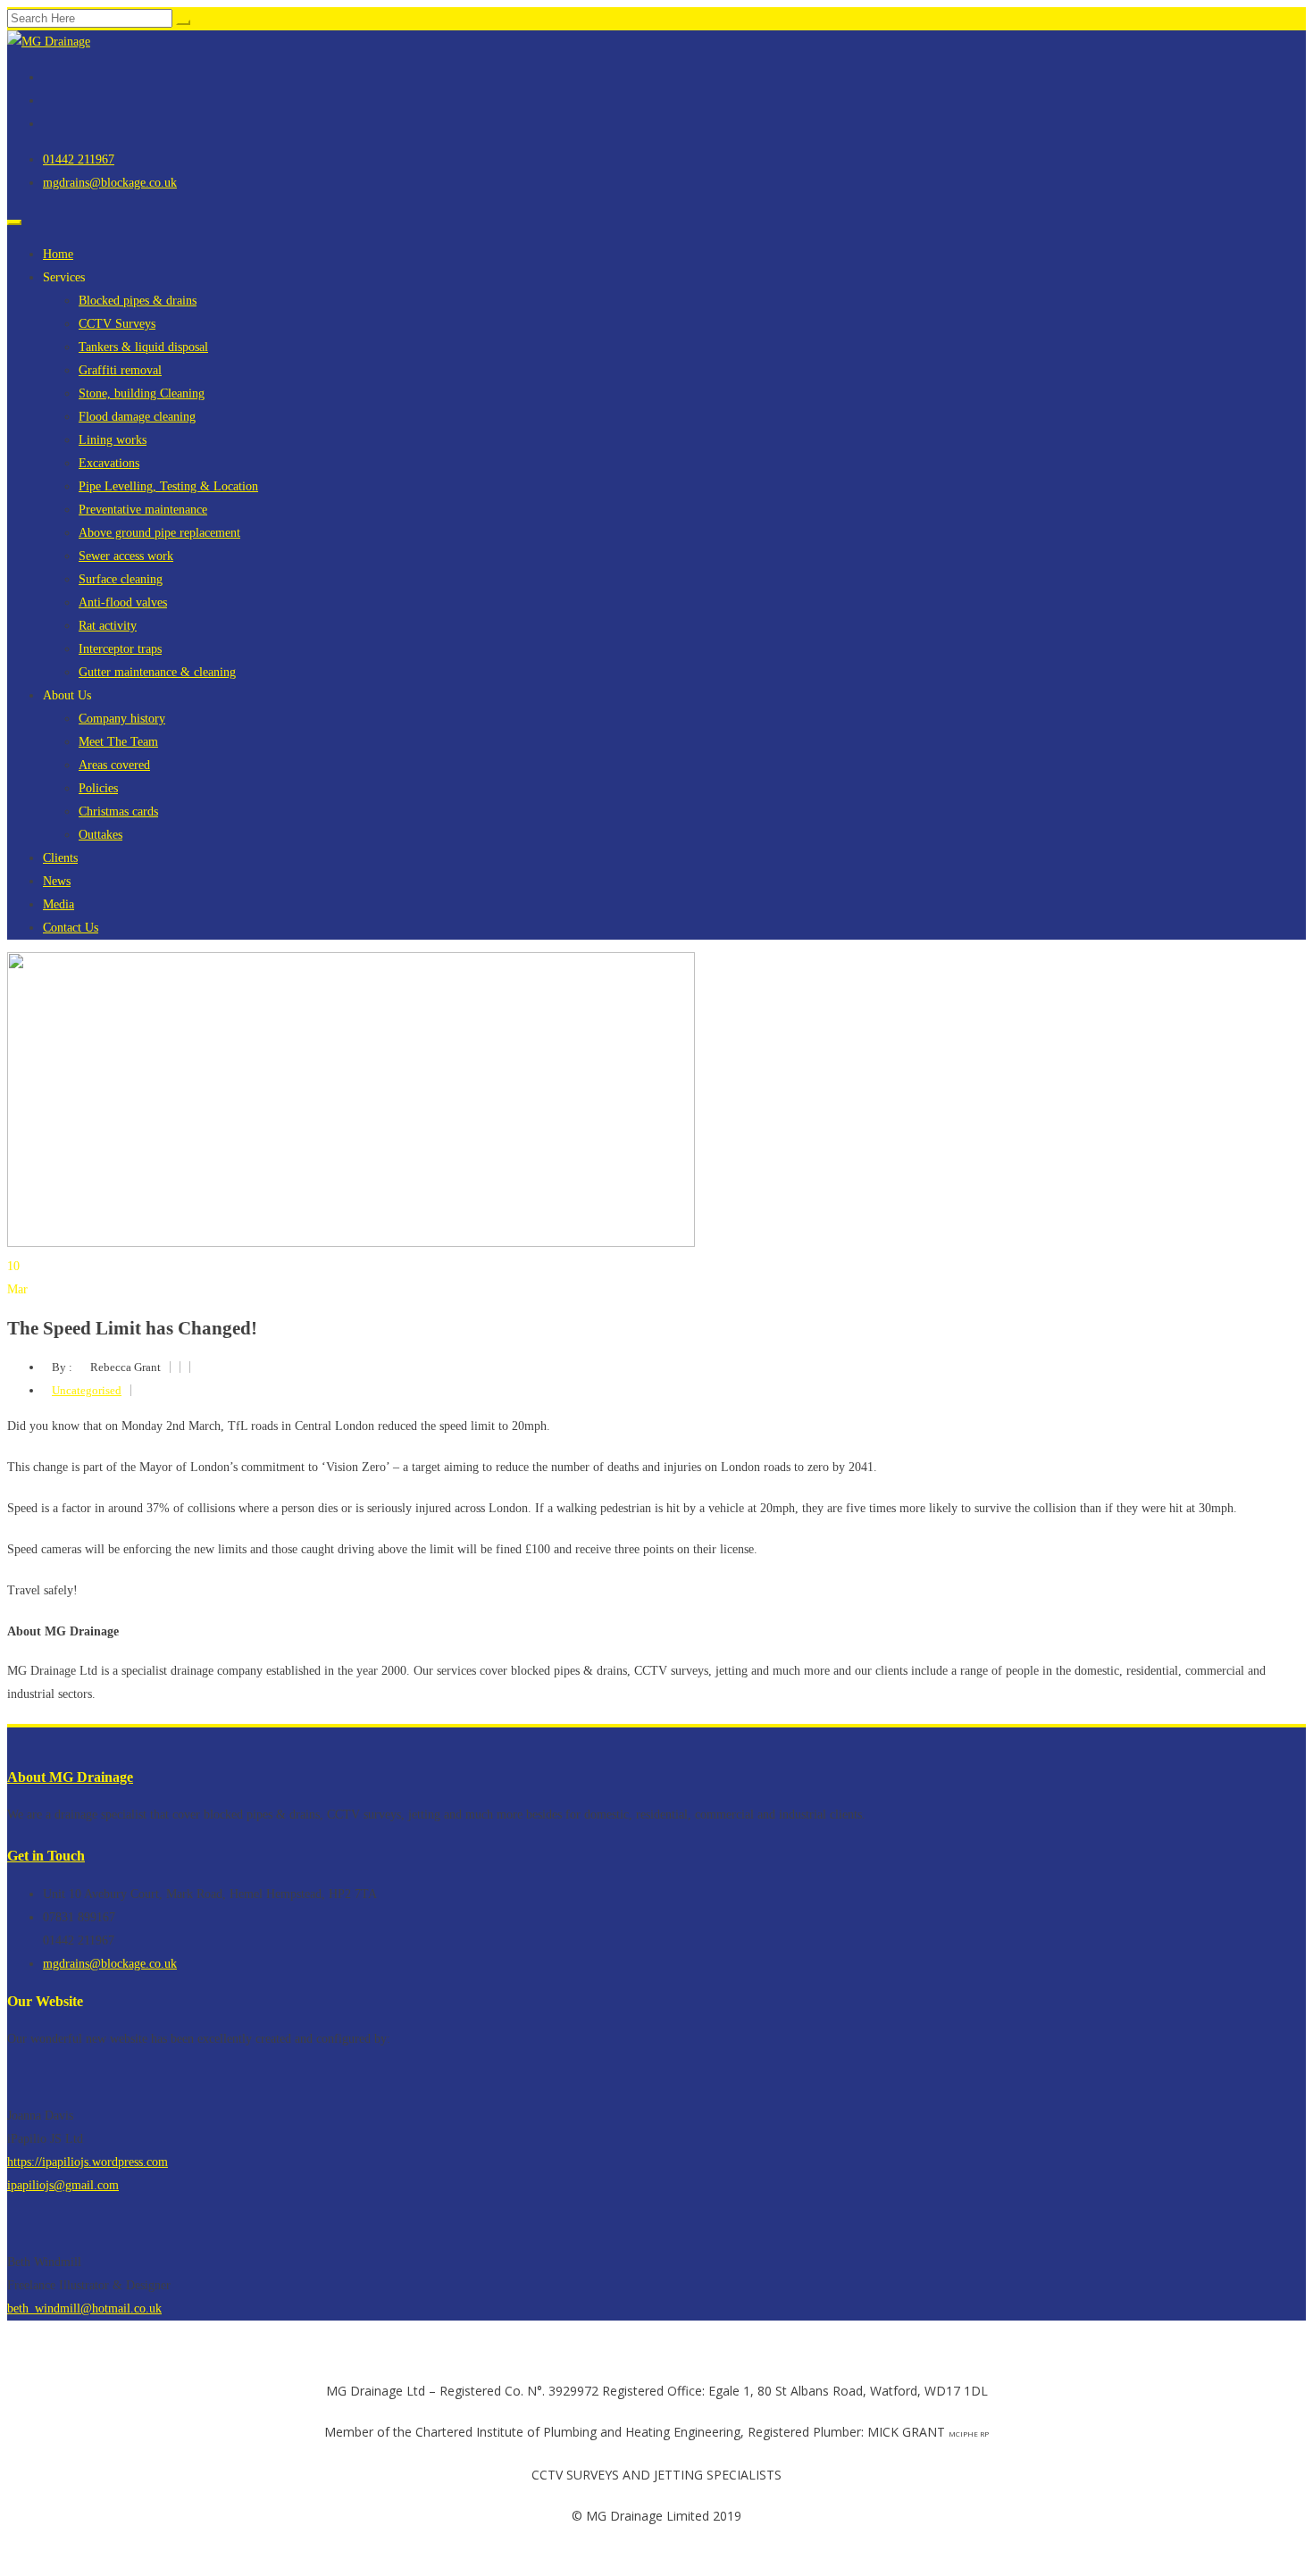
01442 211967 (79, 159)
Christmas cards (118, 811)
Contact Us (71, 928)
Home (58, 254)
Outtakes (100, 835)
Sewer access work (126, 556)
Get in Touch (46, 1856)
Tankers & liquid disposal (143, 347)
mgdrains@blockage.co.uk (110, 183)
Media (59, 904)
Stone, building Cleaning (142, 393)
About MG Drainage (70, 1777)
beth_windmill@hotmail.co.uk (84, 2308)
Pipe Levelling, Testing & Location (168, 486)
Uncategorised (87, 1390)
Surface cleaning (121, 579)
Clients (60, 858)
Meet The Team (118, 742)
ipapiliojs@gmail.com (63, 2185)
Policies (98, 788)
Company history (122, 719)
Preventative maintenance (143, 510)
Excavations (109, 463)
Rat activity (108, 626)
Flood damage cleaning (137, 417)
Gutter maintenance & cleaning (157, 672)
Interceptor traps (120, 649)
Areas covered (114, 765)
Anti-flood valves (123, 602)
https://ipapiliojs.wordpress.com (88, 2162)
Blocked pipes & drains (138, 301)
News (57, 881)
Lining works (113, 440)
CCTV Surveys (117, 324)
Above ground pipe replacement (159, 533)
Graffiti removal (120, 370)
